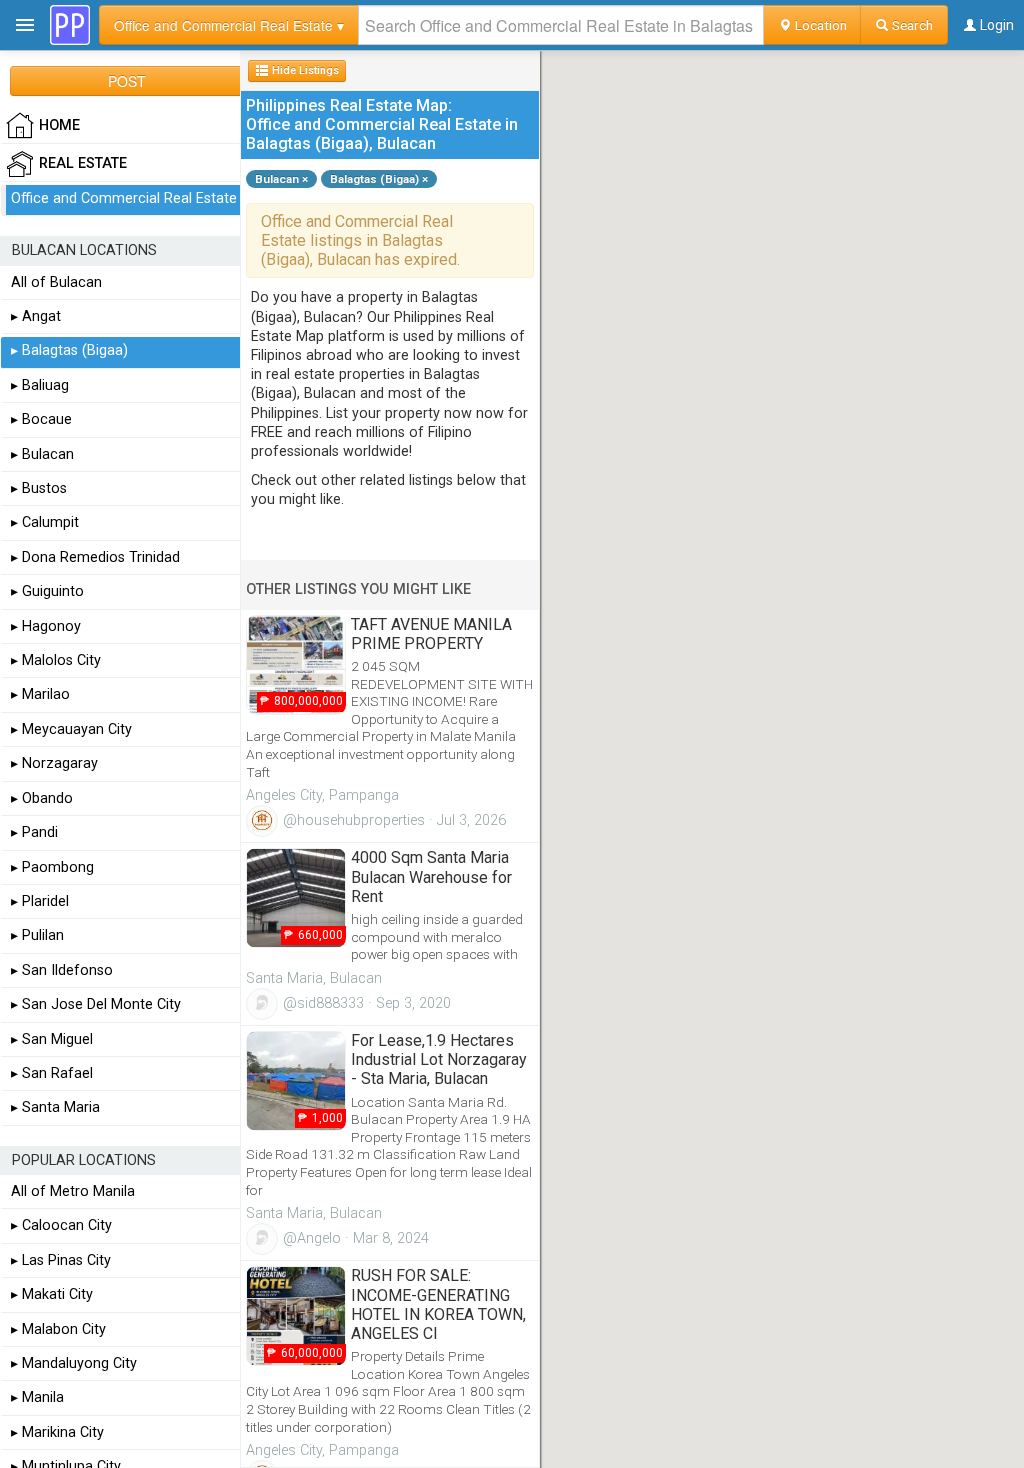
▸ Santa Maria (55, 1107)
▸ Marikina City (57, 1432)
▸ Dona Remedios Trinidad (95, 557)
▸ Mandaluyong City (74, 1363)
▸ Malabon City (58, 1329)
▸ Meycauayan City (71, 729)
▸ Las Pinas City (61, 1260)
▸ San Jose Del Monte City (96, 1004)
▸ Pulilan (37, 935)
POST (127, 81)
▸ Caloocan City (61, 1225)
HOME (59, 125)
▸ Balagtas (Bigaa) (69, 350)
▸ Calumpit (45, 522)
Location (819, 25)
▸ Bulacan (42, 454)
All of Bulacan (56, 282)
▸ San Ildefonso (62, 970)
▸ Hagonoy (46, 626)
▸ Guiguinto (47, 591)
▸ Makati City (52, 1294)
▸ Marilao (40, 694)
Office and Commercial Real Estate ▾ (229, 25)
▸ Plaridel (40, 901)
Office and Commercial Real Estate (124, 198)
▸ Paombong (52, 867)
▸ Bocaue (41, 419)
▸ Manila (37, 1397)
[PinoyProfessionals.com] (70, 25)
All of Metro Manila (73, 1191)
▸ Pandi (34, 832)
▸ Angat (36, 316)
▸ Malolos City (56, 660)
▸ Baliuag (40, 385)
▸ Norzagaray (54, 763)
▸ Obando (42, 798)
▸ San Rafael (52, 1073)
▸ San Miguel (52, 1039)
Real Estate (83, 163)
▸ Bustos (39, 488)
